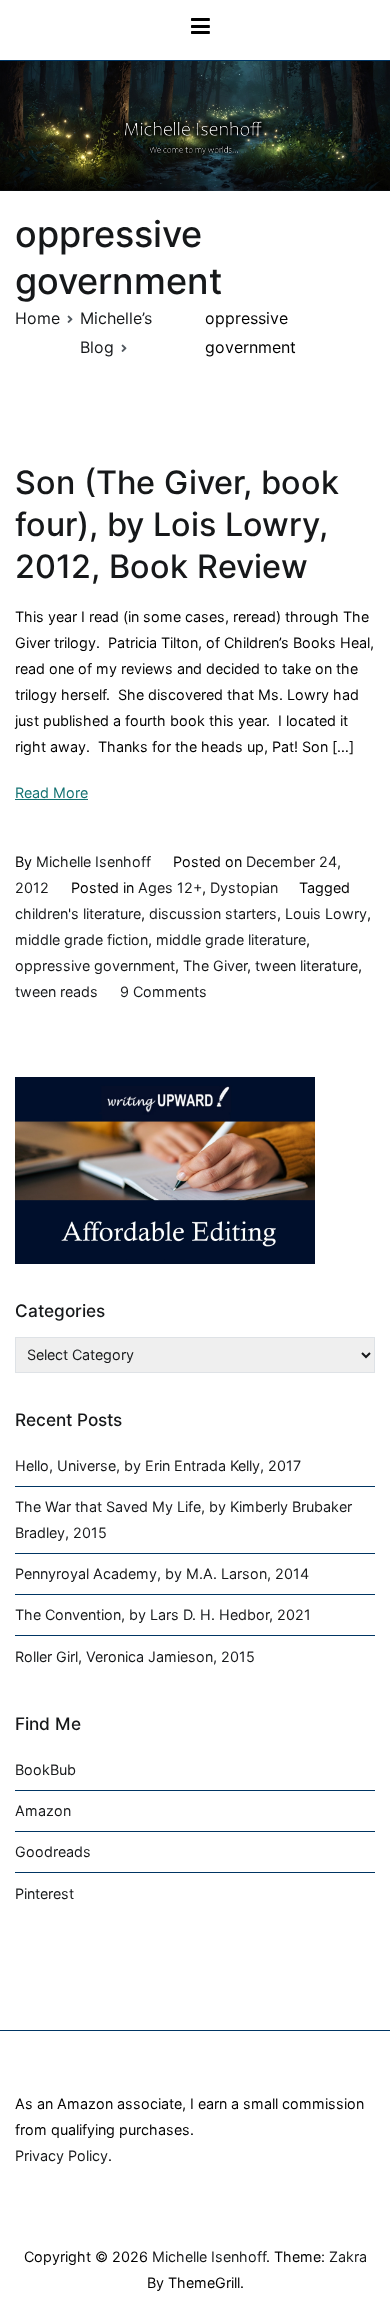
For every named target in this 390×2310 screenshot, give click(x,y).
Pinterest (44, 1893)
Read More (51, 792)
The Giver (215, 965)
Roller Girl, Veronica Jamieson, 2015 (135, 1656)
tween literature (306, 965)
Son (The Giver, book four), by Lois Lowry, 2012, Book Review (177, 524)
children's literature (78, 913)
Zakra (348, 2256)
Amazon (43, 1810)
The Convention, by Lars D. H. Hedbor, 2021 (163, 1614)
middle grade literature (231, 939)
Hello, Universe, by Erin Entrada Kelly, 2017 (158, 1465)
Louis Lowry (326, 913)
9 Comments (163, 991)
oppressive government (95, 965)
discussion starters (213, 913)
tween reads (56, 991)
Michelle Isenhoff (93, 861)
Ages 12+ (170, 887)
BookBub (45, 1769)
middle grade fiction (81, 939)
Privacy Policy (61, 2155)
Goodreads (53, 1851)
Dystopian (244, 887)
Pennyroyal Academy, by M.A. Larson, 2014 (162, 1573)
